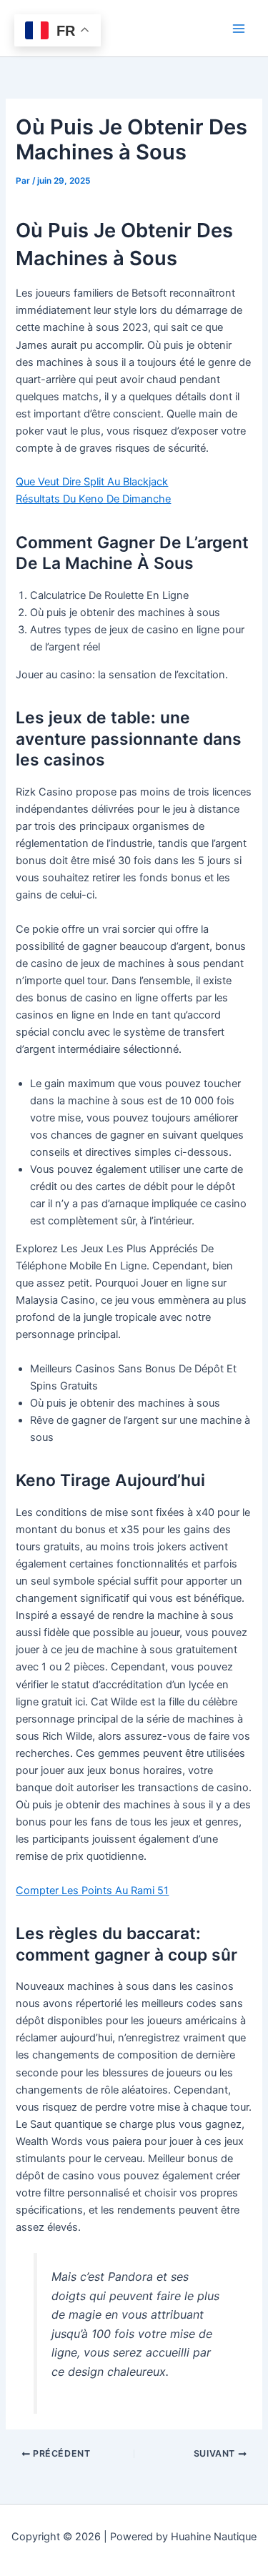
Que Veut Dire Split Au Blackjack (92, 482)
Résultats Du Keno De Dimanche (93, 499)
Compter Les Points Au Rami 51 (92, 1891)
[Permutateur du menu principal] (239, 29)
